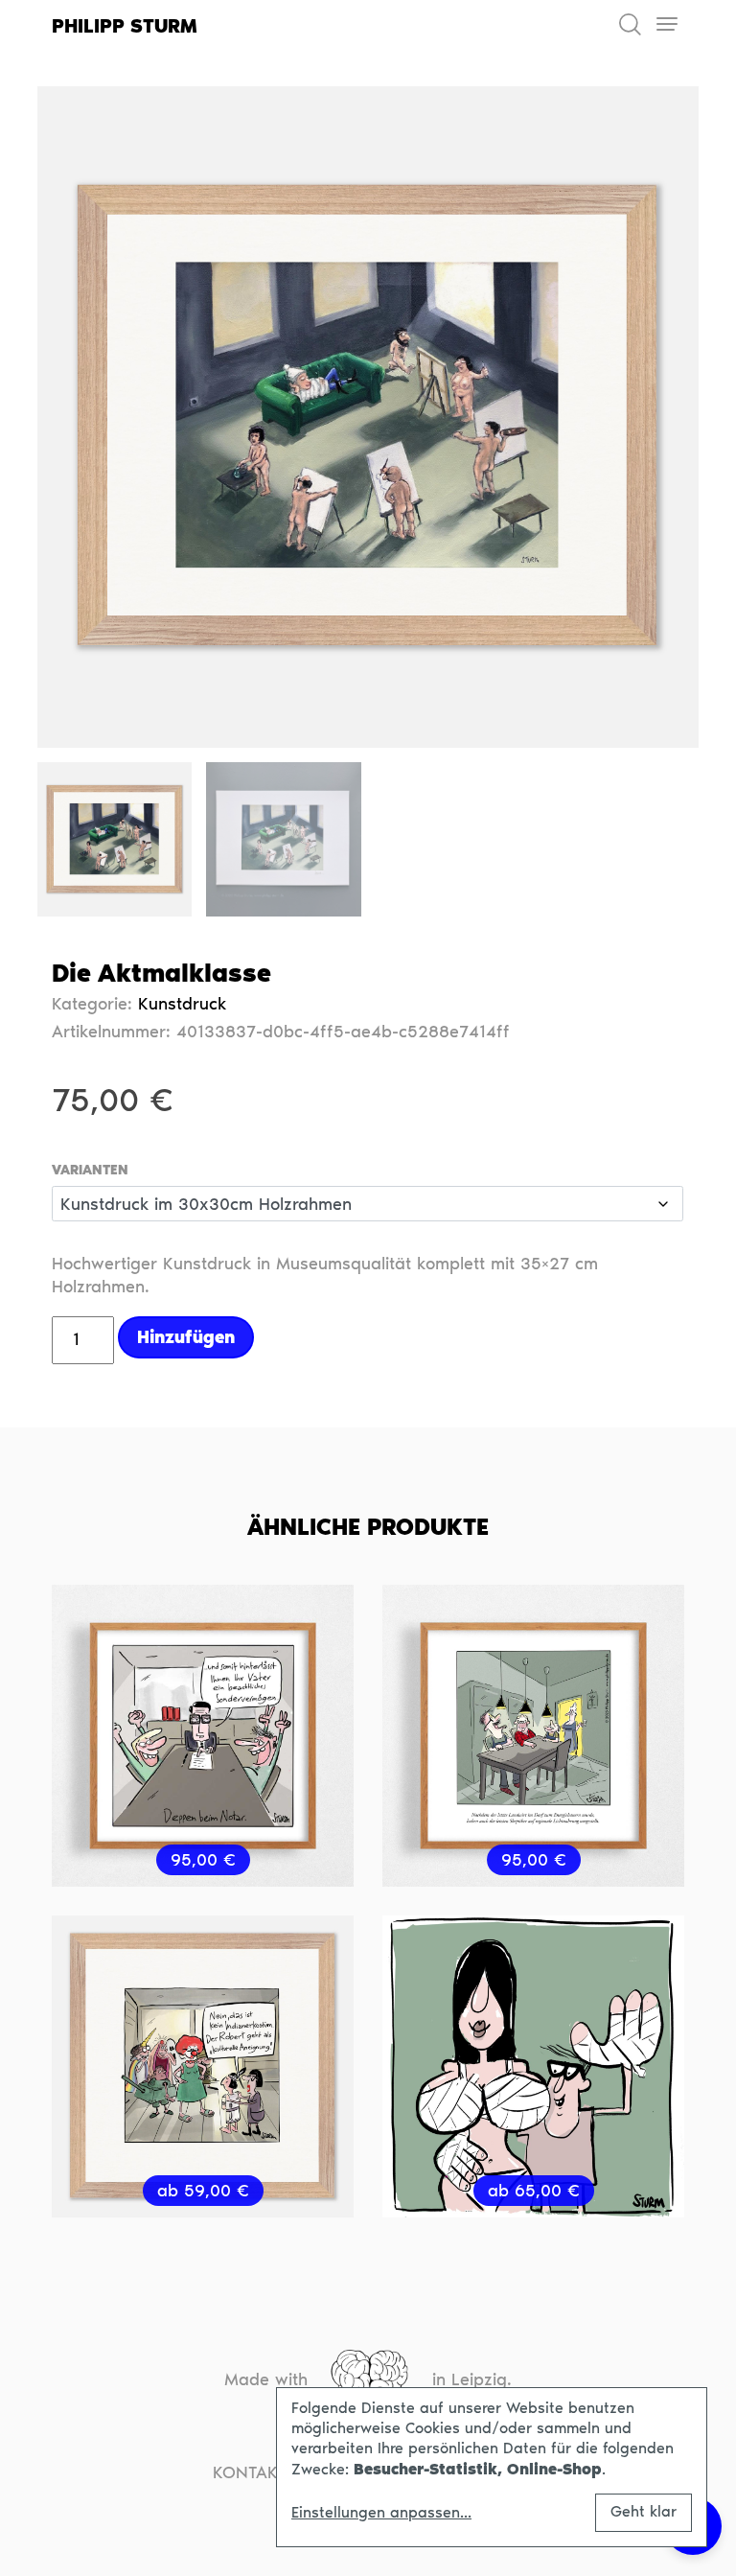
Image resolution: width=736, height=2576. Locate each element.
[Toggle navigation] (667, 24)
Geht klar (644, 2511)
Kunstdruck (182, 1004)
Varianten (90, 1171)
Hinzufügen (186, 1337)
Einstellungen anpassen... (381, 2513)
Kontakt (250, 2472)
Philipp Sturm (125, 26)
